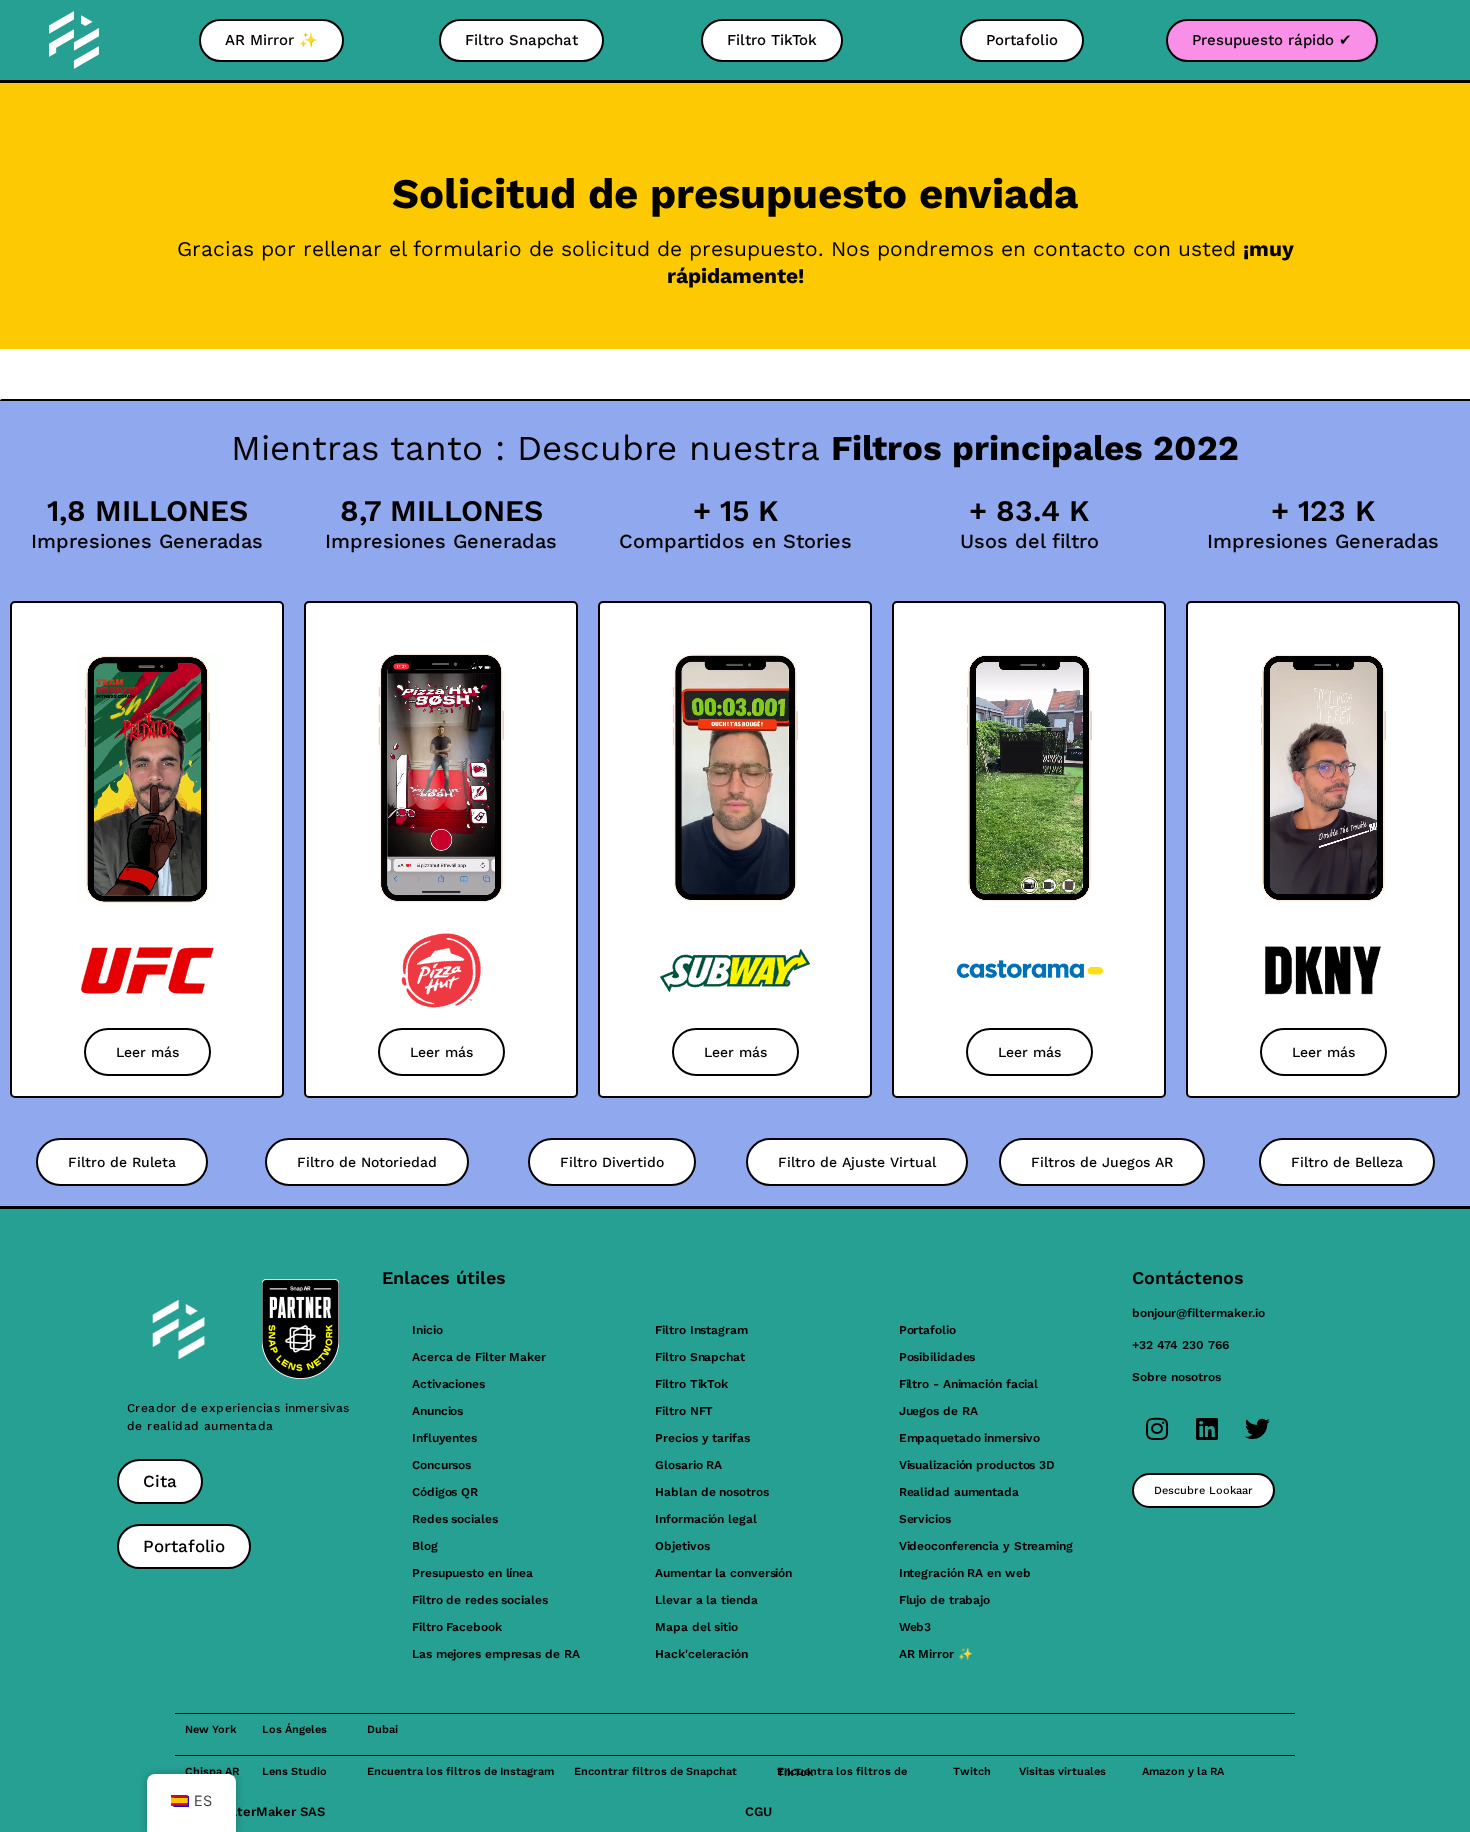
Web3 (915, 1627)
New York (211, 1729)
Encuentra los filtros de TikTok (842, 1772)
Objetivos (682, 1546)
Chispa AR (212, 1771)
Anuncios (437, 1411)
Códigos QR (445, 1492)
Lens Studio (294, 1771)
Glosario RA (688, 1465)
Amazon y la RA (1183, 1771)
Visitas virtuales (1062, 1771)
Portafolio (927, 1330)
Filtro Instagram (701, 1330)
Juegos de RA (938, 1411)
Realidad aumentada (959, 1492)
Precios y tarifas (702, 1438)
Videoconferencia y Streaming (986, 1546)
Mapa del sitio (696, 1627)
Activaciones (448, 1384)
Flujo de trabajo (944, 1600)
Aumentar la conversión (723, 1573)
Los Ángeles (294, 1729)
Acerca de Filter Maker (479, 1357)
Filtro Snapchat (700, 1357)
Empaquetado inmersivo (969, 1438)
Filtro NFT (684, 1411)
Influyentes (444, 1438)
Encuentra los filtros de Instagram (460, 1771)
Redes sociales (455, 1519)
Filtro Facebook (457, 1627)
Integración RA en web (965, 1573)
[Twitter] (1257, 1428)
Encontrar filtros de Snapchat (655, 1771)
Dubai (382, 1729)
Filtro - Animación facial (969, 1384)
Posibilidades (937, 1357)
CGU (758, 1811)
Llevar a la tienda (706, 1600)
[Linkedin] (1207, 1428)
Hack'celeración (701, 1654)
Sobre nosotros (1176, 1377)
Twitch (972, 1771)
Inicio (427, 1330)
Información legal (705, 1519)
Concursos (441, 1465)
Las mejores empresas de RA (495, 1654)
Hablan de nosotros (711, 1492)
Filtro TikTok (691, 1384)
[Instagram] (1157, 1428)
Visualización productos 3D (977, 1465)
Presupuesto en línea (472, 1573)
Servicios (925, 1519)
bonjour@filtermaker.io (1198, 1313)
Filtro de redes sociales (480, 1600)
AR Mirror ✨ (936, 1654)
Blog (425, 1546)
